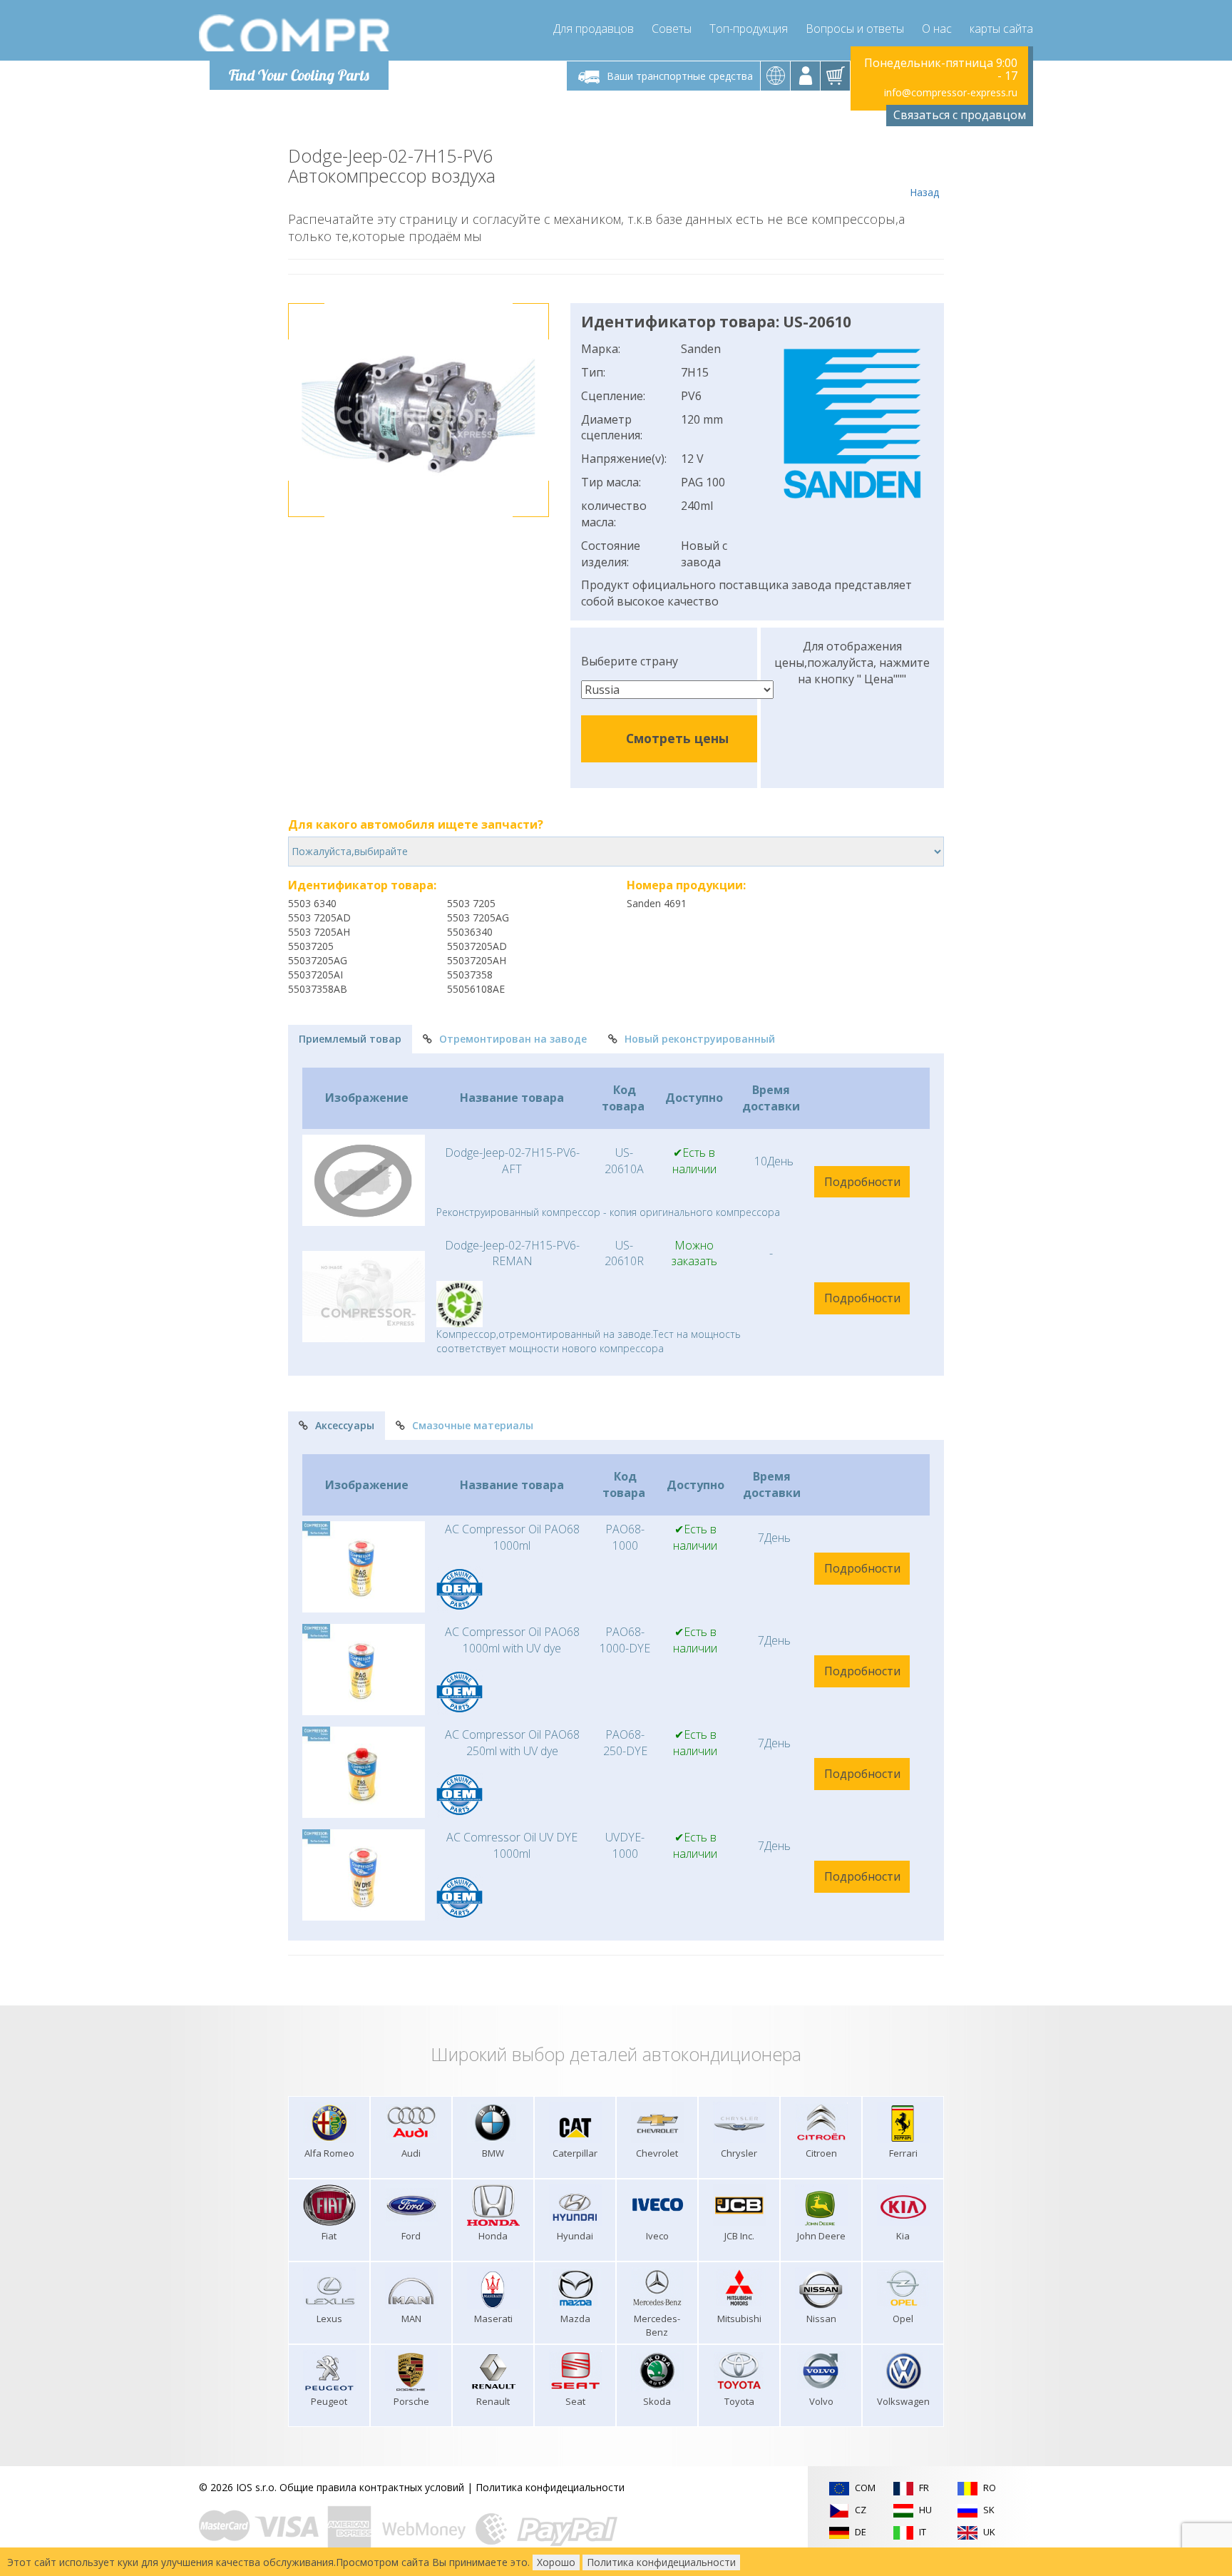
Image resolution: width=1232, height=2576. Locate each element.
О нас (937, 29)
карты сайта (1001, 29)
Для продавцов (594, 29)
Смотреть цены (677, 738)
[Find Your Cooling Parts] (295, 33)
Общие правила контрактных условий (372, 2487)
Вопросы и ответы (855, 29)
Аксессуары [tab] (345, 1425)
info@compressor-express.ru (951, 92)
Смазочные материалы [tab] (473, 1425)
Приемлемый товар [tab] (350, 1039)
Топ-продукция (749, 29)
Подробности (862, 1182)
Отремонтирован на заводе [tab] (513, 1039)
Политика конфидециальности (550, 2487)
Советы (672, 29)
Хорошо (556, 2562)
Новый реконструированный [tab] (700, 1039)
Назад (924, 192)
